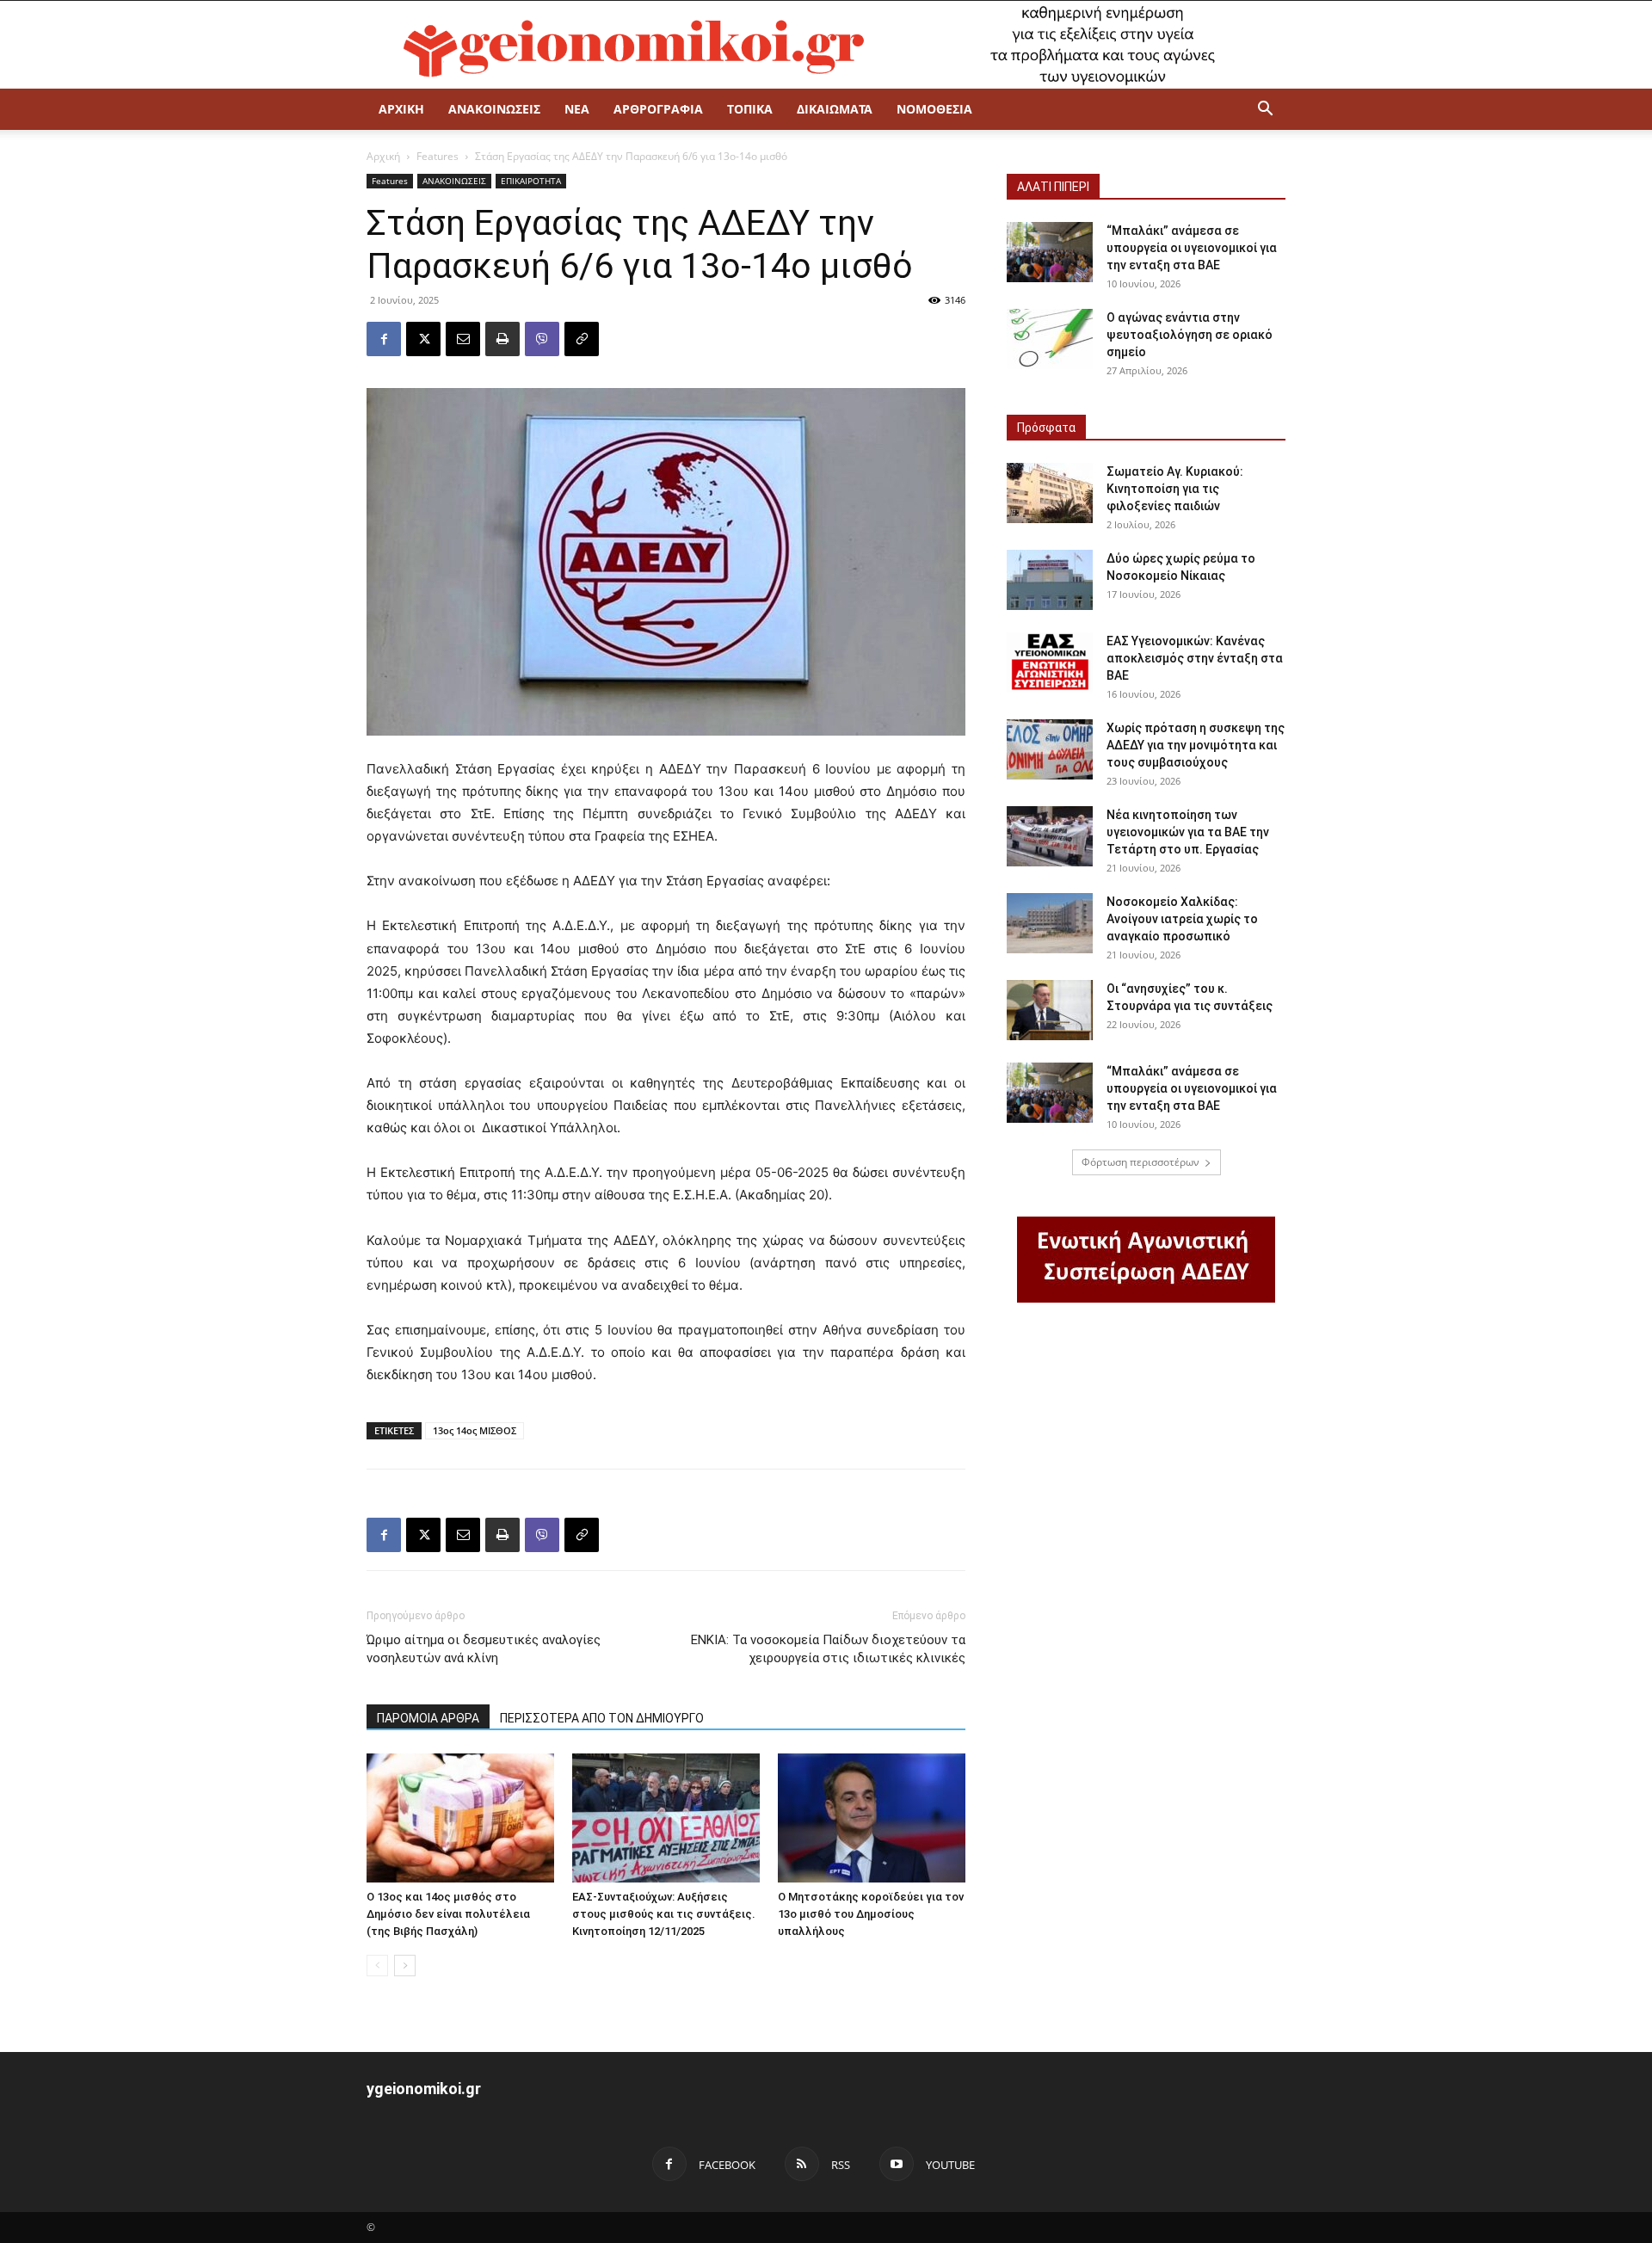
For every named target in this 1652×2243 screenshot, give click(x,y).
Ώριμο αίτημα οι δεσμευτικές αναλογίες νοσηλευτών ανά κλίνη (484, 1649)
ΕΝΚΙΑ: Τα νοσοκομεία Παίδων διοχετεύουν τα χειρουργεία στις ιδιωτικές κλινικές (828, 1649)
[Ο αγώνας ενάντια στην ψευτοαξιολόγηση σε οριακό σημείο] (1050, 339)
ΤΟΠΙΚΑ (750, 109)
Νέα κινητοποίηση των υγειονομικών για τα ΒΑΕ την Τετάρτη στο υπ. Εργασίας (1188, 832)
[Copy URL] (582, 339)
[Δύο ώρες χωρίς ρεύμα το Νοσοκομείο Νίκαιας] (1050, 580)
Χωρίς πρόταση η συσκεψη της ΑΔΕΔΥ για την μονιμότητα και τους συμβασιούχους (1196, 745)
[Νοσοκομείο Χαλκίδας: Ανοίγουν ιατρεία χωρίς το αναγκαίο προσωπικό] (1050, 923)
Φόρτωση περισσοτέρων (1140, 1162)
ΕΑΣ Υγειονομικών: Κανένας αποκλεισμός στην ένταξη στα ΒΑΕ (1195, 658)
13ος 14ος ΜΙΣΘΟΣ (475, 1430)
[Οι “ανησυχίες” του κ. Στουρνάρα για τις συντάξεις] (1050, 1010)
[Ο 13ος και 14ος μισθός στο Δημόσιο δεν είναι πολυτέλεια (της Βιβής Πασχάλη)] (460, 1818)
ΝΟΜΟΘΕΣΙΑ (934, 109)
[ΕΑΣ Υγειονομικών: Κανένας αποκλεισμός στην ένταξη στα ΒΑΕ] (1050, 662)
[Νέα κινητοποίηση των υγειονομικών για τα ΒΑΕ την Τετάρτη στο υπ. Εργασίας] (1050, 836)
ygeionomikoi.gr (424, 2089)
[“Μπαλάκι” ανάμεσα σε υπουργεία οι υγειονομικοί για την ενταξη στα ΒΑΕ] (1050, 252)
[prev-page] (377, 1966)
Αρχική (383, 156)
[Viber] (542, 339)
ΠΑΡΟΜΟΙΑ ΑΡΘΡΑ (428, 1718)
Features (438, 156)
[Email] (463, 339)
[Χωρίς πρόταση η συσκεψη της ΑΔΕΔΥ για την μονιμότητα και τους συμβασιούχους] (1050, 749)
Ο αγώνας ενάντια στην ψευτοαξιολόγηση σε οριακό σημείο (1190, 335)
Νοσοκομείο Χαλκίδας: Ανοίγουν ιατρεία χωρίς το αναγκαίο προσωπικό (1182, 919)
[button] (1265, 111)
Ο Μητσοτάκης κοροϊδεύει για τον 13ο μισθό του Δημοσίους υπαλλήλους (871, 1914)
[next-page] (405, 1966)
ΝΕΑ (577, 109)
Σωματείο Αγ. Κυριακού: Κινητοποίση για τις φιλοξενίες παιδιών (1175, 489)
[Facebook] (384, 339)
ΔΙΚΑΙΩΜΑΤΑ (835, 109)
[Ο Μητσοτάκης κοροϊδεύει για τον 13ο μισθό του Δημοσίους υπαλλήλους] (872, 1818)
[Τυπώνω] (502, 339)
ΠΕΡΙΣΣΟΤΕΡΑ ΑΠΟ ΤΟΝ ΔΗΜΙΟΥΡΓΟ (602, 1718)
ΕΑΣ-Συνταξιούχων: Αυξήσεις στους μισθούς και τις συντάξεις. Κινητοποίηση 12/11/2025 (664, 1914)
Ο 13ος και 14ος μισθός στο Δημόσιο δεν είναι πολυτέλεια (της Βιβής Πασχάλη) (448, 1914)
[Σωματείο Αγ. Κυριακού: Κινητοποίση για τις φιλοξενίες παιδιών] (1050, 493)
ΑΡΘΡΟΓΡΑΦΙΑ (658, 109)
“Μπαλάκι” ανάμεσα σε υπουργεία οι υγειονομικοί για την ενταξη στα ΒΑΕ (1192, 248)
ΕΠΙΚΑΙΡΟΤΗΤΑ (531, 181)
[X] (423, 339)
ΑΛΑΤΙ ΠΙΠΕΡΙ (1053, 187)
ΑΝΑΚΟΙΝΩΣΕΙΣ (494, 109)
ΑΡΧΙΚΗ (401, 109)
